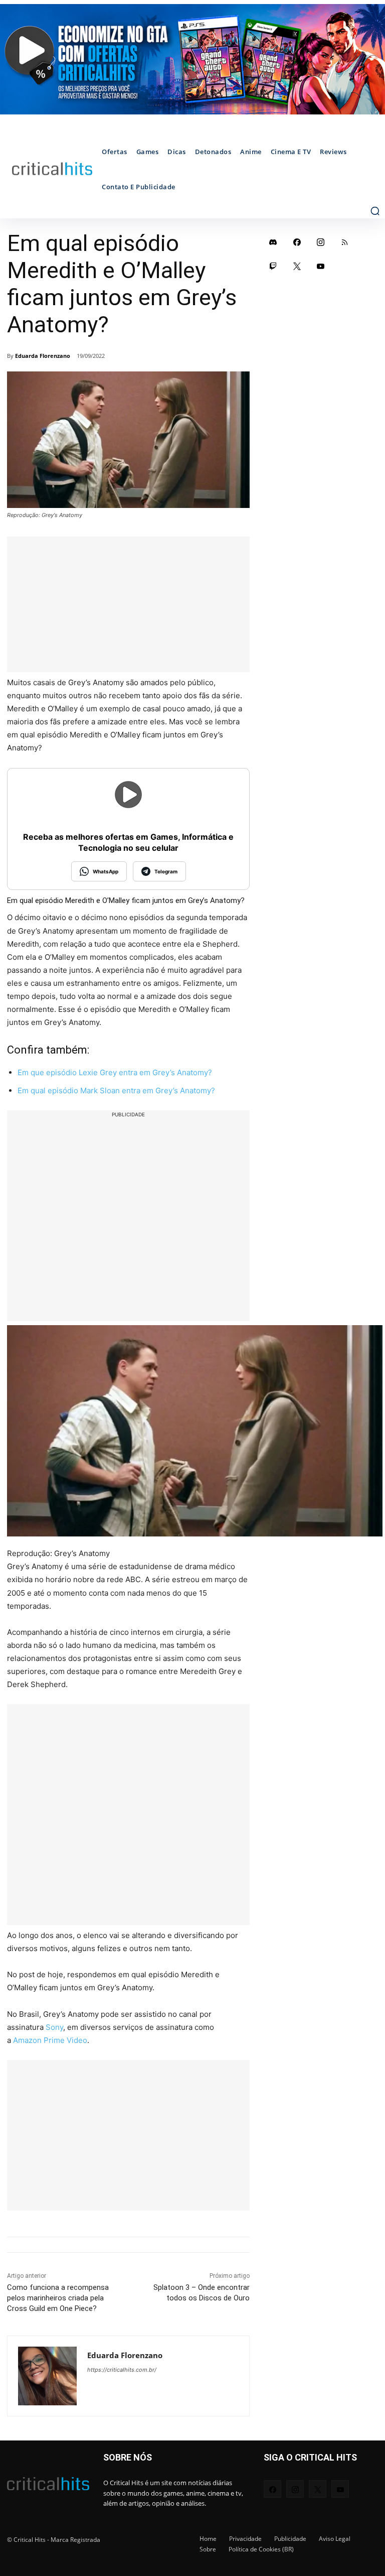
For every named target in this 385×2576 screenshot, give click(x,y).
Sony (54, 2027)
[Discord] (273, 242)
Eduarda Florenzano (43, 356)
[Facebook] (297, 242)
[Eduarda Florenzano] (47, 2376)
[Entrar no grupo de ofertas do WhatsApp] (192, 59)
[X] (297, 266)
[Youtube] (321, 266)
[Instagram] (321, 242)
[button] (375, 211)
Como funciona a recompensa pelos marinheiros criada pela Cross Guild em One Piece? (58, 2298)
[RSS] (345, 242)
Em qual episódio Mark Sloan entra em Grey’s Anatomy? (116, 1090)
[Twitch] (273, 266)
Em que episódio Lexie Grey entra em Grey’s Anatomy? (115, 1072)
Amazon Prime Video (50, 2040)
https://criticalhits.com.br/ (122, 2370)
